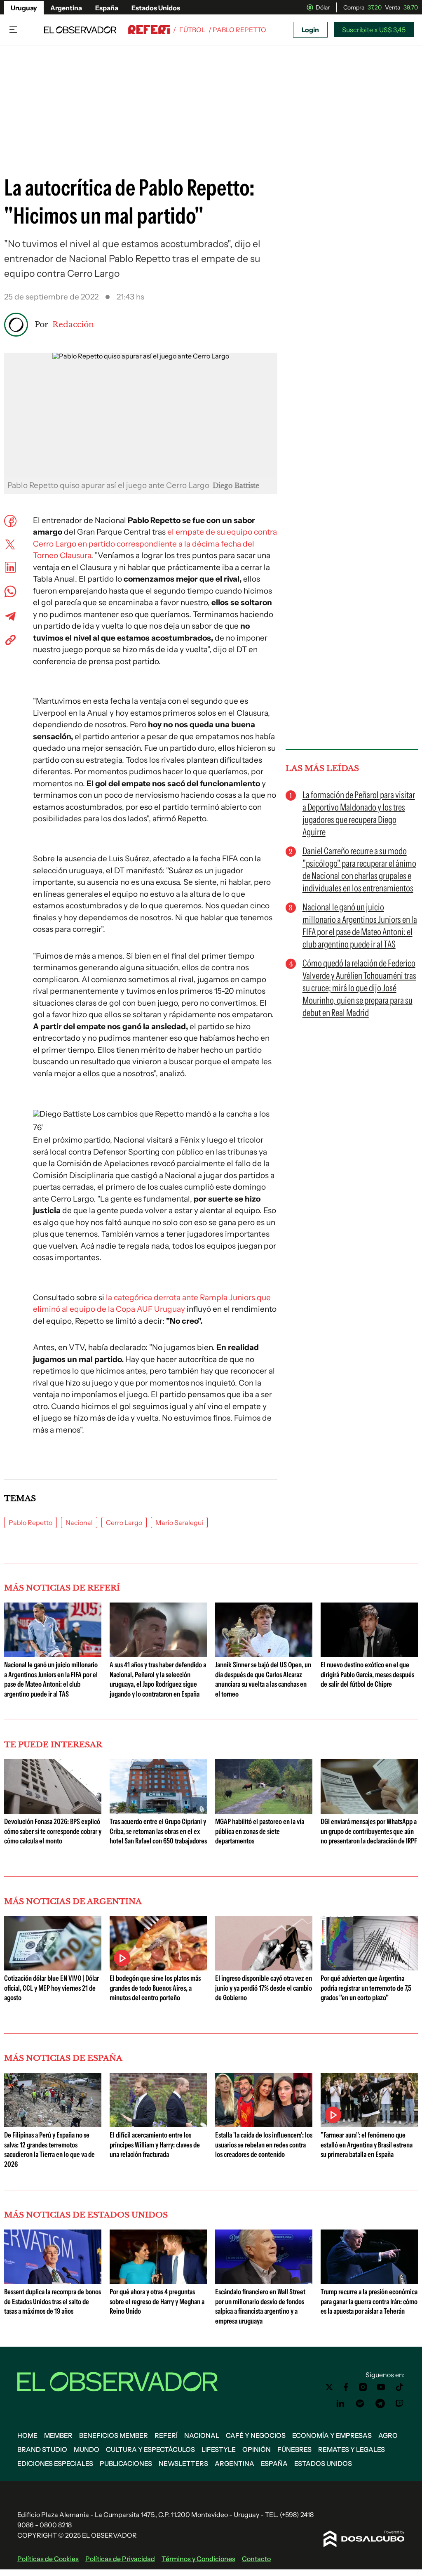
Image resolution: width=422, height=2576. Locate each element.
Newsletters (183, 2463)
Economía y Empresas (332, 2435)
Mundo (87, 2449)
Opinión (257, 2449)
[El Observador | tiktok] (400, 2387)
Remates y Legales (352, 2449)
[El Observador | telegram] (380, 2404)
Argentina (66, 8)
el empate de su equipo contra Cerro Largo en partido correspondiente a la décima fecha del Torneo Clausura (155, 544)
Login (310, 30)
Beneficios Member (114, 2435)
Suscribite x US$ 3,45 (374, 30)
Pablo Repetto (30, 1523)
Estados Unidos (156, 8)
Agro (388, 2435)
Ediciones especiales (55, 2463)
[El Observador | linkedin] (340, 2404)
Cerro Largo (124, 1523)
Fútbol (192, 30)
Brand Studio (42, 2449)
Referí (166, 2435)
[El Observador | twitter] (329, 2387)
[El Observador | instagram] (363, 2387)
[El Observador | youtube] (381, 2387)
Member (58, 2435)
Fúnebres (294, 2449)
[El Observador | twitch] (400, 2404)
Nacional (79, 1523)
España (107, 8)
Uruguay (24, 8)
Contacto (256, 2559)
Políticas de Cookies (48, 2559)
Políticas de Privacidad (120, 2559)
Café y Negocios (256, 2435)
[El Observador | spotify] (360, 2404)
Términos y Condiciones (198, 2559)
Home (27, 2435)
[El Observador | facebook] (346, 2387)
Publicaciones (126, 2463)
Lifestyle (219, 2449)
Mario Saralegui (179, 1523)
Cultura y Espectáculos (150, 2449)
